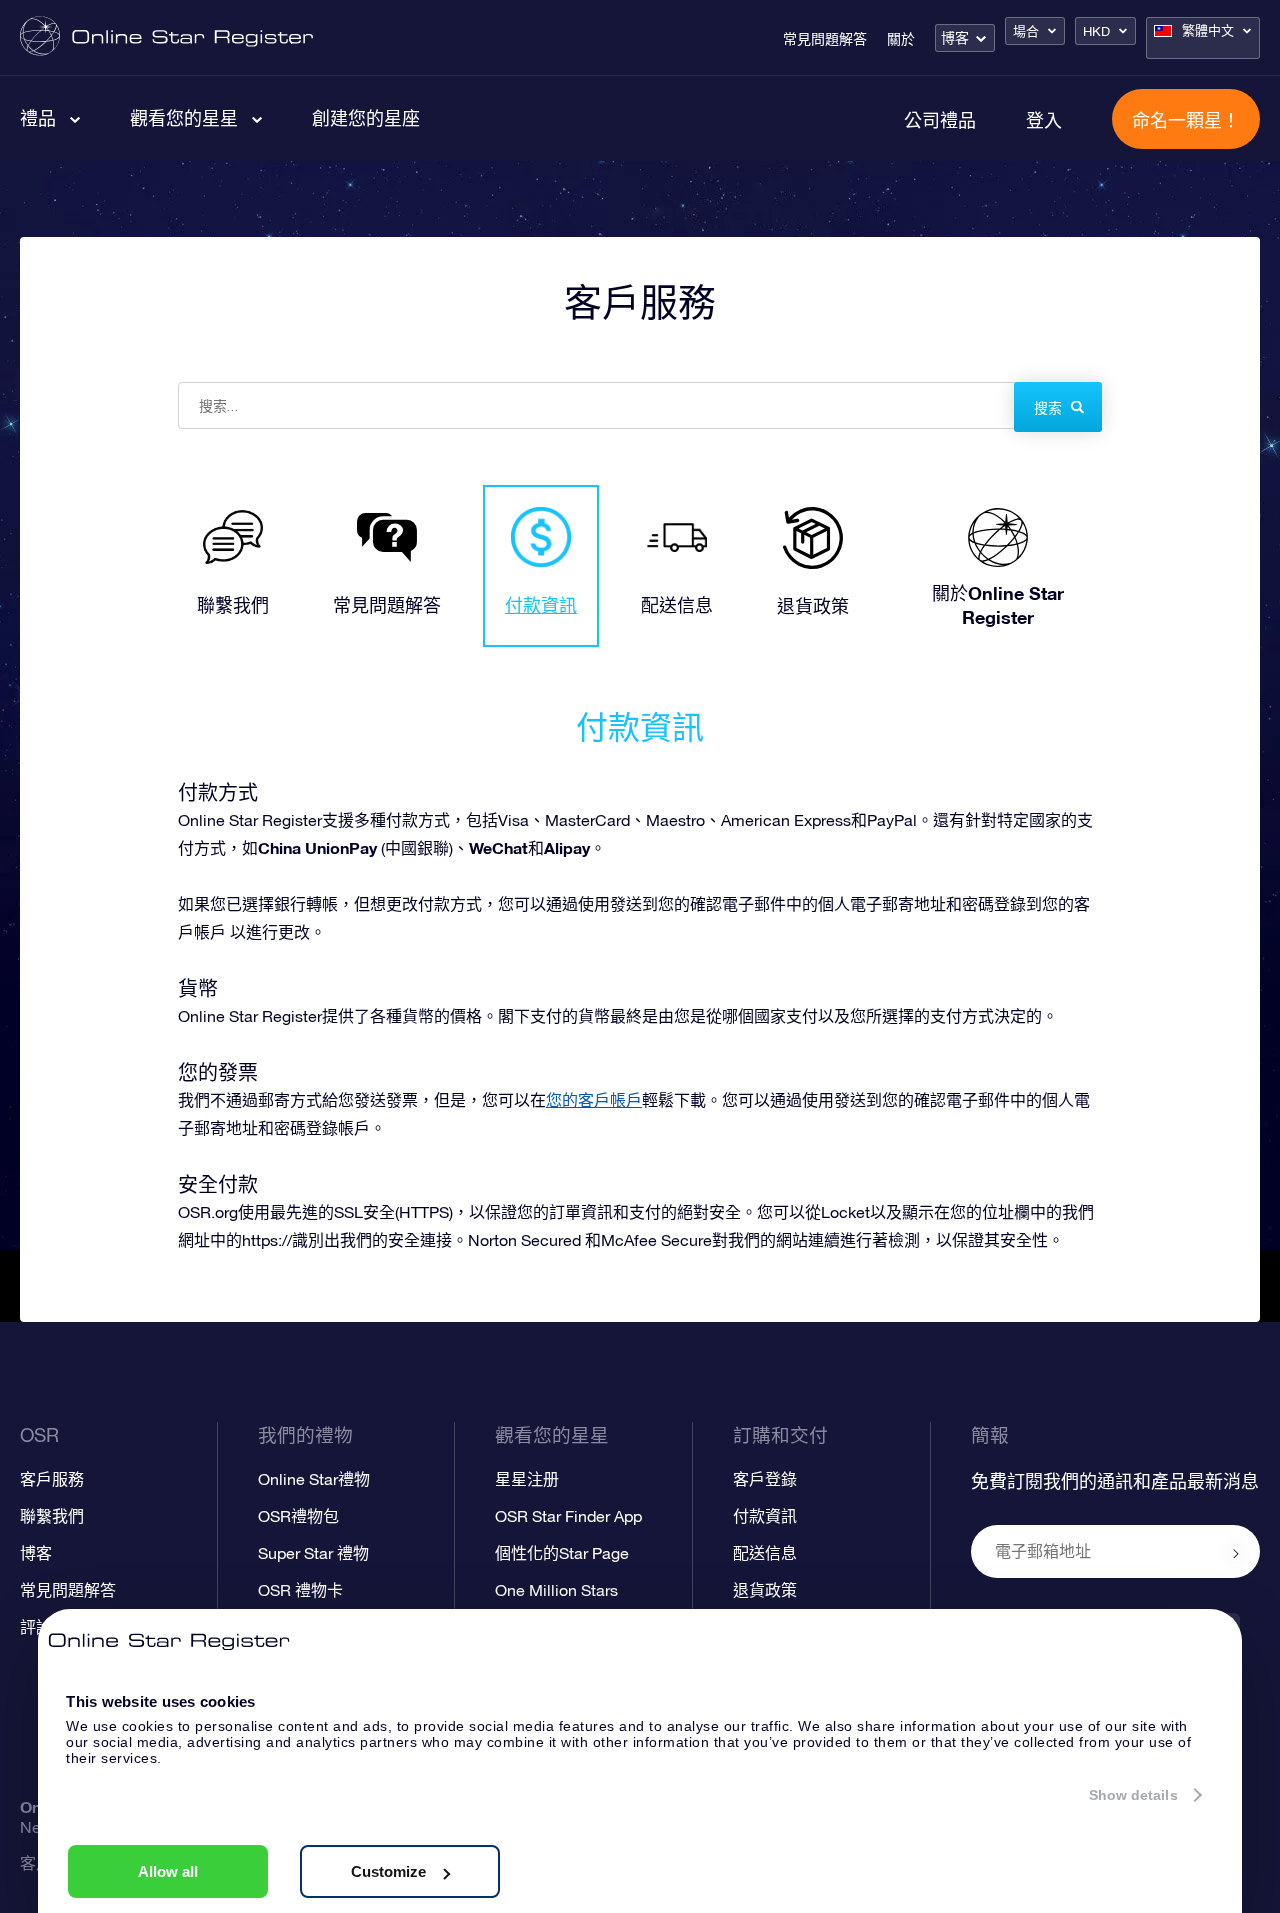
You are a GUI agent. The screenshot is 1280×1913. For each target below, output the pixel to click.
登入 (1044, 120)
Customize (388, 1871)
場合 (1026, 31)
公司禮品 (940, 120)
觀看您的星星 (184, 118)
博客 (955, 38)
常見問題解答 (825, 39)
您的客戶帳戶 (594, 1100)
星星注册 (527, 1479)
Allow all (168, 1871)
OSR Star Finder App (568, 1516)
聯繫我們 (52, 1516)
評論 (36, 1627)
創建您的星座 (366, 118)
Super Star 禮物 (313, 1553)
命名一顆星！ (1186, 120)
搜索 (1048, 408)
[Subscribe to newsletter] (1236, 1553)
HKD (1096, 31)
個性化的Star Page (562, 1553)
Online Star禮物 (314, 1479)
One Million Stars (556, 1590)
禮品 (38, 118)
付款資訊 (765, 1516)
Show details (1133, 1795)
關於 (901, 39)
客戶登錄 (765, 1479)
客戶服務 (52, 1479)
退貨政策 (765, 1590)
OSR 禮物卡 (300, 1590)
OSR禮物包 (298, 1516)
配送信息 (765, 1553)
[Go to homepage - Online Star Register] (166, 37)
